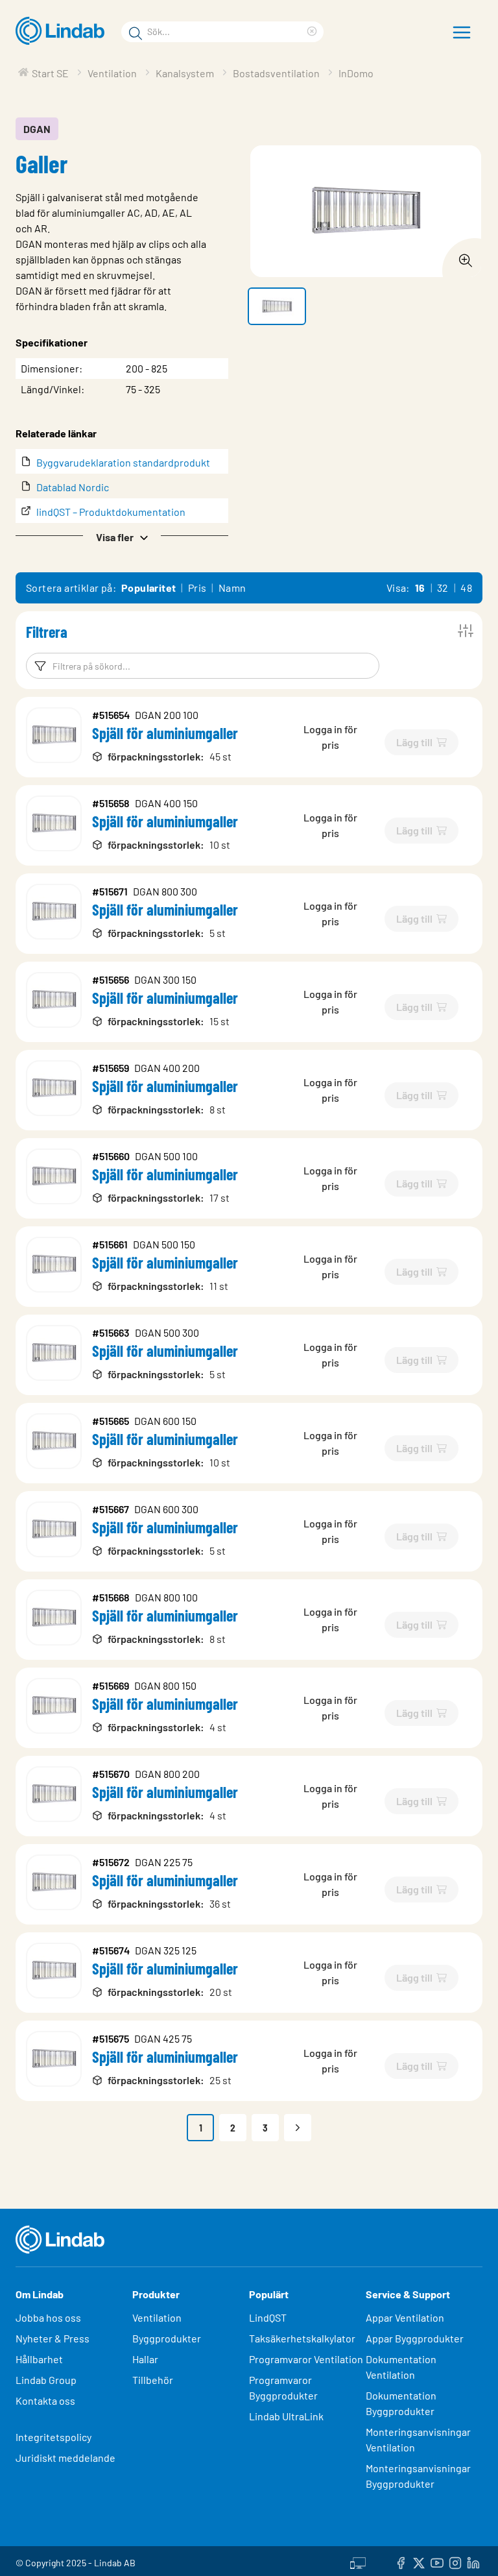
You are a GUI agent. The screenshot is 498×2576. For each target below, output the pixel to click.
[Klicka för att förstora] (462, 257)
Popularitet (148, 588)
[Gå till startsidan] (63, 31)
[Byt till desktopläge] (358, 2561)
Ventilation (157, 2317)
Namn (232, 588)
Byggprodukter (167, 2338)
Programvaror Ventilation (306, 2359)
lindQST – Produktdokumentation (111, 512)
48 (466, 588)
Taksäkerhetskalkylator (302, 2338)
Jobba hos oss (48, 2317)
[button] (122, 536)
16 (420, 588)
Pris (197, 588)
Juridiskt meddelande (65, 2458)
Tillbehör (153, 2380)
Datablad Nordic (73, 487)
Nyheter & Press (53, 2338)
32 (443, 588)
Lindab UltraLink (286, 2416)
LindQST (268, 2317)
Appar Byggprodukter (415, 2338)
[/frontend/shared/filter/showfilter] (466, 631)
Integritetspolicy (53, 2437)
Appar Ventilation (405, 2317)
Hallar (145, 2359)
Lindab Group (46, 2380)
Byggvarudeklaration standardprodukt (123, 462)
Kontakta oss (45, 2400)
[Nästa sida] (298, 2128)
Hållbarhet (39, 2359)
